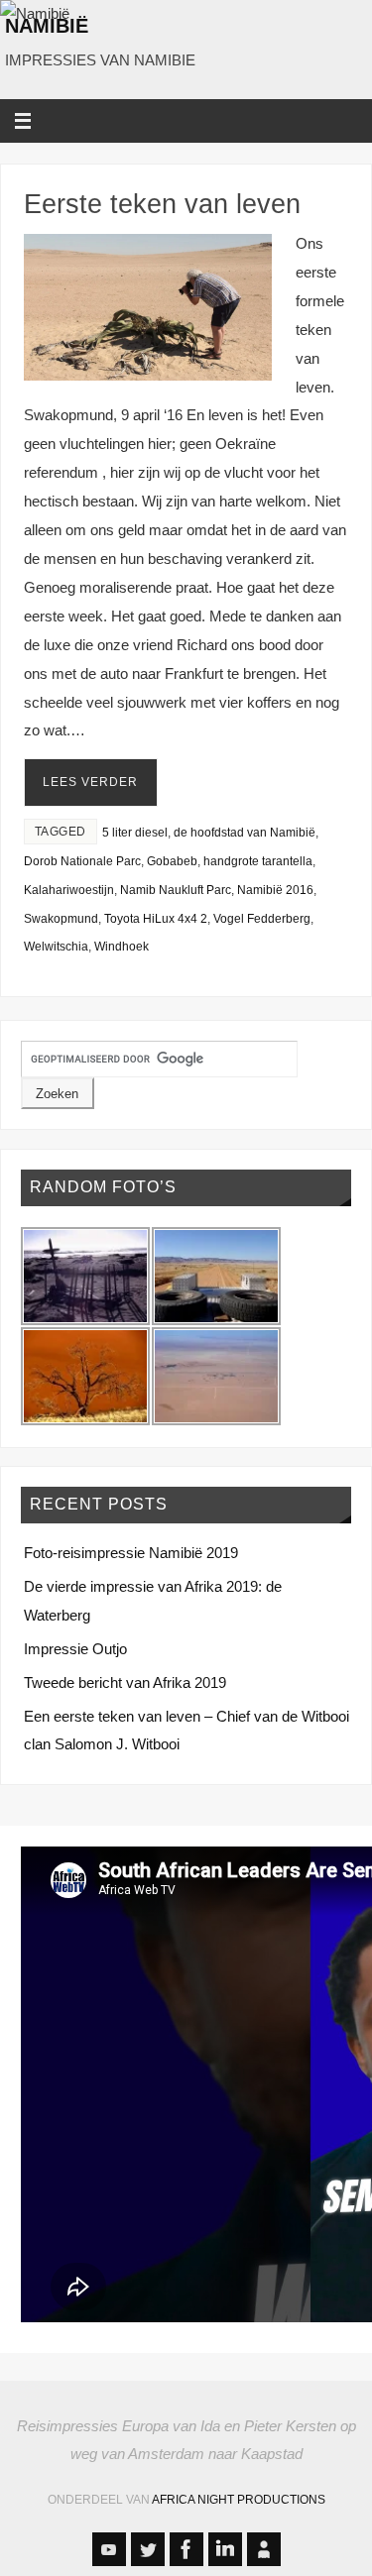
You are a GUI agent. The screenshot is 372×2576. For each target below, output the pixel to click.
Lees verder (90, 782)
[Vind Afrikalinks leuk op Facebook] (186, 2549)
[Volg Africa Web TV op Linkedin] (225, 2549)
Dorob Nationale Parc (82, 861)
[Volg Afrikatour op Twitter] (148, 2549)
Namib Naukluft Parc (176, 890)
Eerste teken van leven (162, 204)
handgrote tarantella (258, 861)
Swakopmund (61, 919)
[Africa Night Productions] (264, 2549)
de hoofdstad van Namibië (245, 833)
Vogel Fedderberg (262, 919)
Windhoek (122, 947)
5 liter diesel (135, 833)
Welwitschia (56, 947)
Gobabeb (172, 861)
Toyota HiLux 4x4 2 (156, 919)
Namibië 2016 (275, 890)
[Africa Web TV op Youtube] (109, 2549)
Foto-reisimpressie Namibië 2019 (131, 1553)
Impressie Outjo (75, 1649)
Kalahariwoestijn (69, 890)
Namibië (47, 26)
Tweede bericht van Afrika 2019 (125, 1682)
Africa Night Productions (239, 2500)
